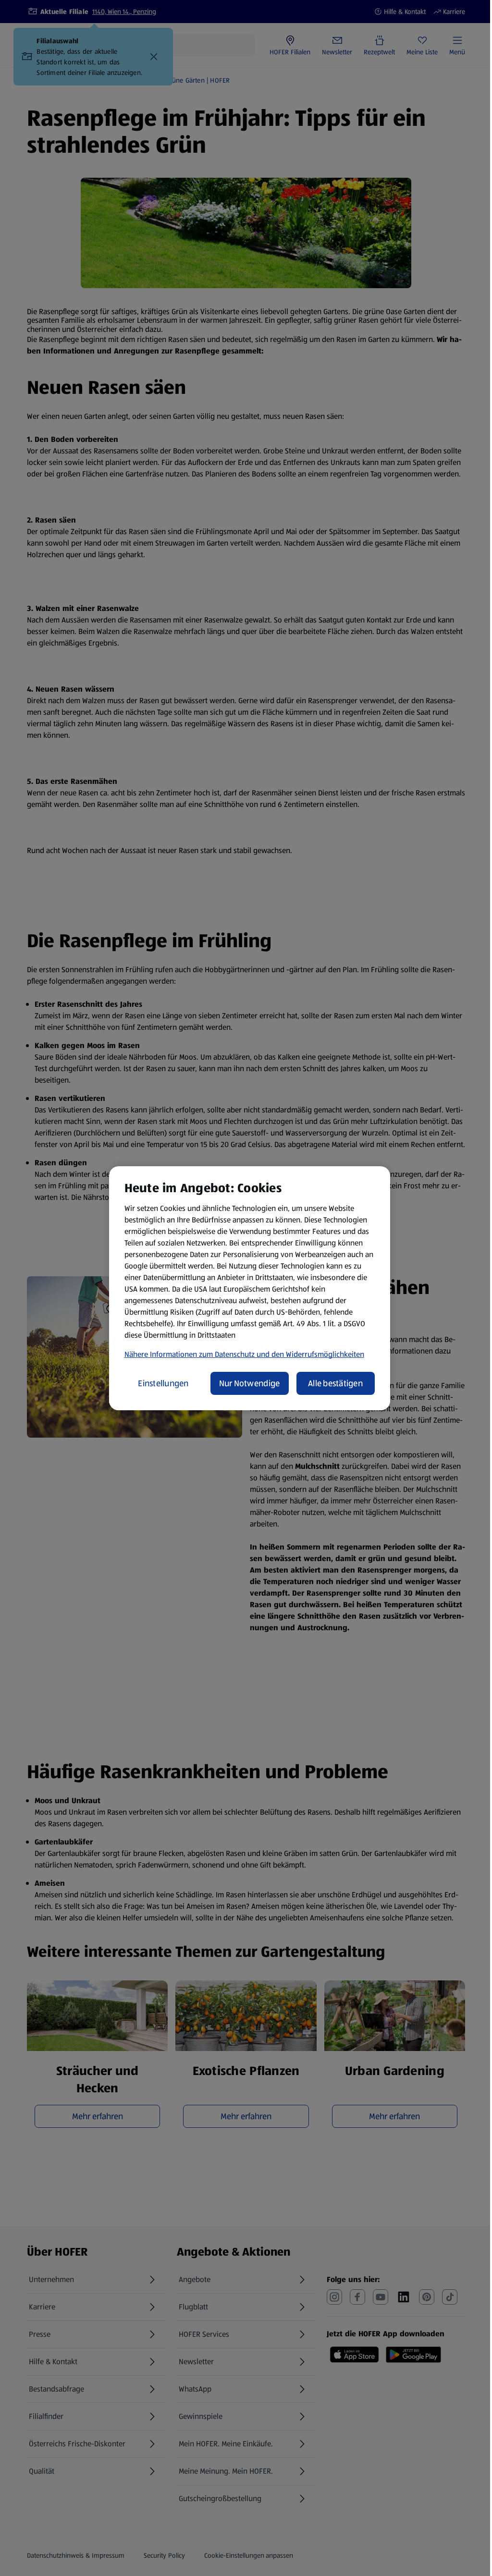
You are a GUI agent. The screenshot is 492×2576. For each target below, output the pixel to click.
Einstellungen (163, 1383)
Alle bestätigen (335, 1383)
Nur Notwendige (250, 1383)
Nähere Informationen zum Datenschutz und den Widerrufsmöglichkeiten (244, 1354)
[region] (250, 1288)
